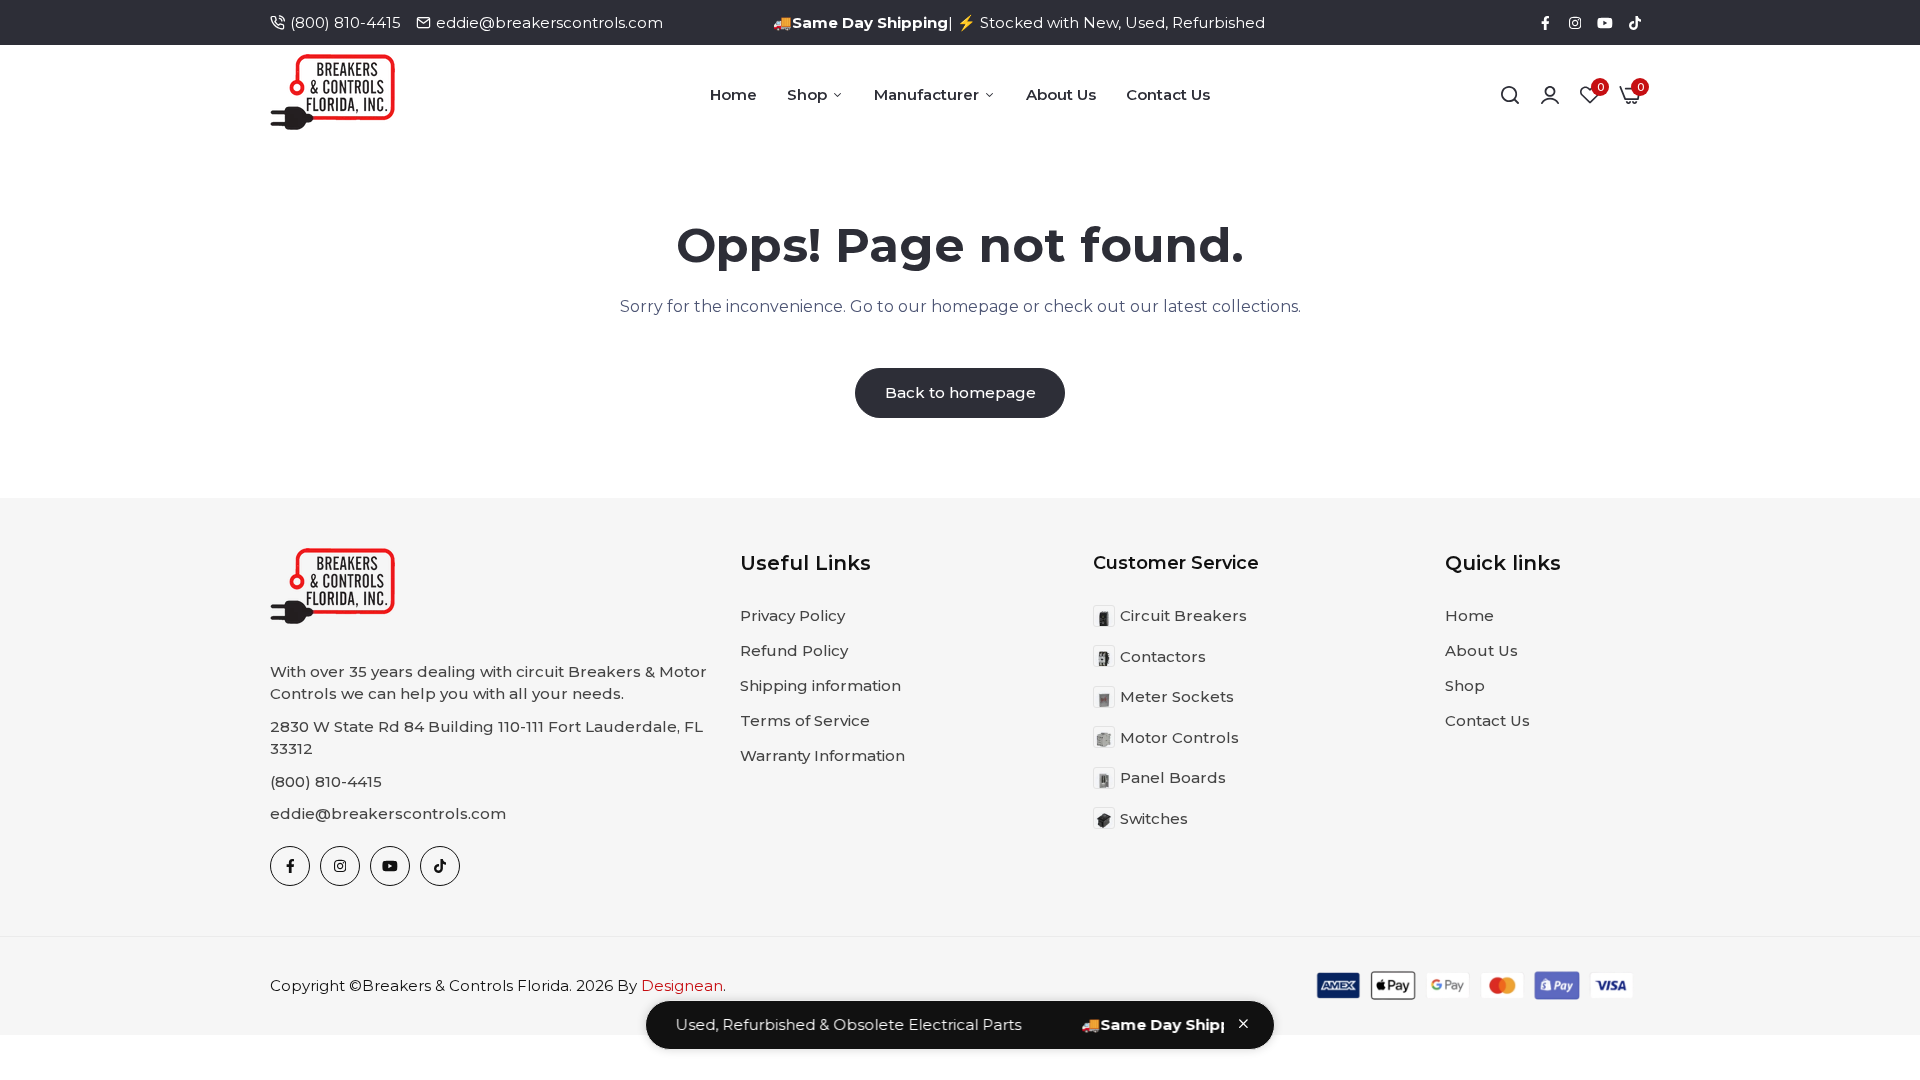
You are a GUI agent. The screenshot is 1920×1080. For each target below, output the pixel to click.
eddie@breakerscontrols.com (549, 22)
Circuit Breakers (1183, 615)
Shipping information (820, 685)
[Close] (1243, 1023)
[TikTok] (1635, 23)
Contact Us (1168, 94)
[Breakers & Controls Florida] (332, 95)
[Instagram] (1575, 23)
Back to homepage (960, 392)
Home (733, 94)
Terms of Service (805, 720)
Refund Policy (794, 650)
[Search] (1510, 95)
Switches (1154, 818)
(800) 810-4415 (345, 22)
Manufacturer (926, 94)
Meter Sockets (1177, 696)
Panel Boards (1173, 777)
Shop (807, 94)
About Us (1061, 94)
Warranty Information (822, 755)
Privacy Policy (792, 615)
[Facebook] (1545, 23)
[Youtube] (1605, 23)
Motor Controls (1179, 737)
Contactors (1163, 656)
